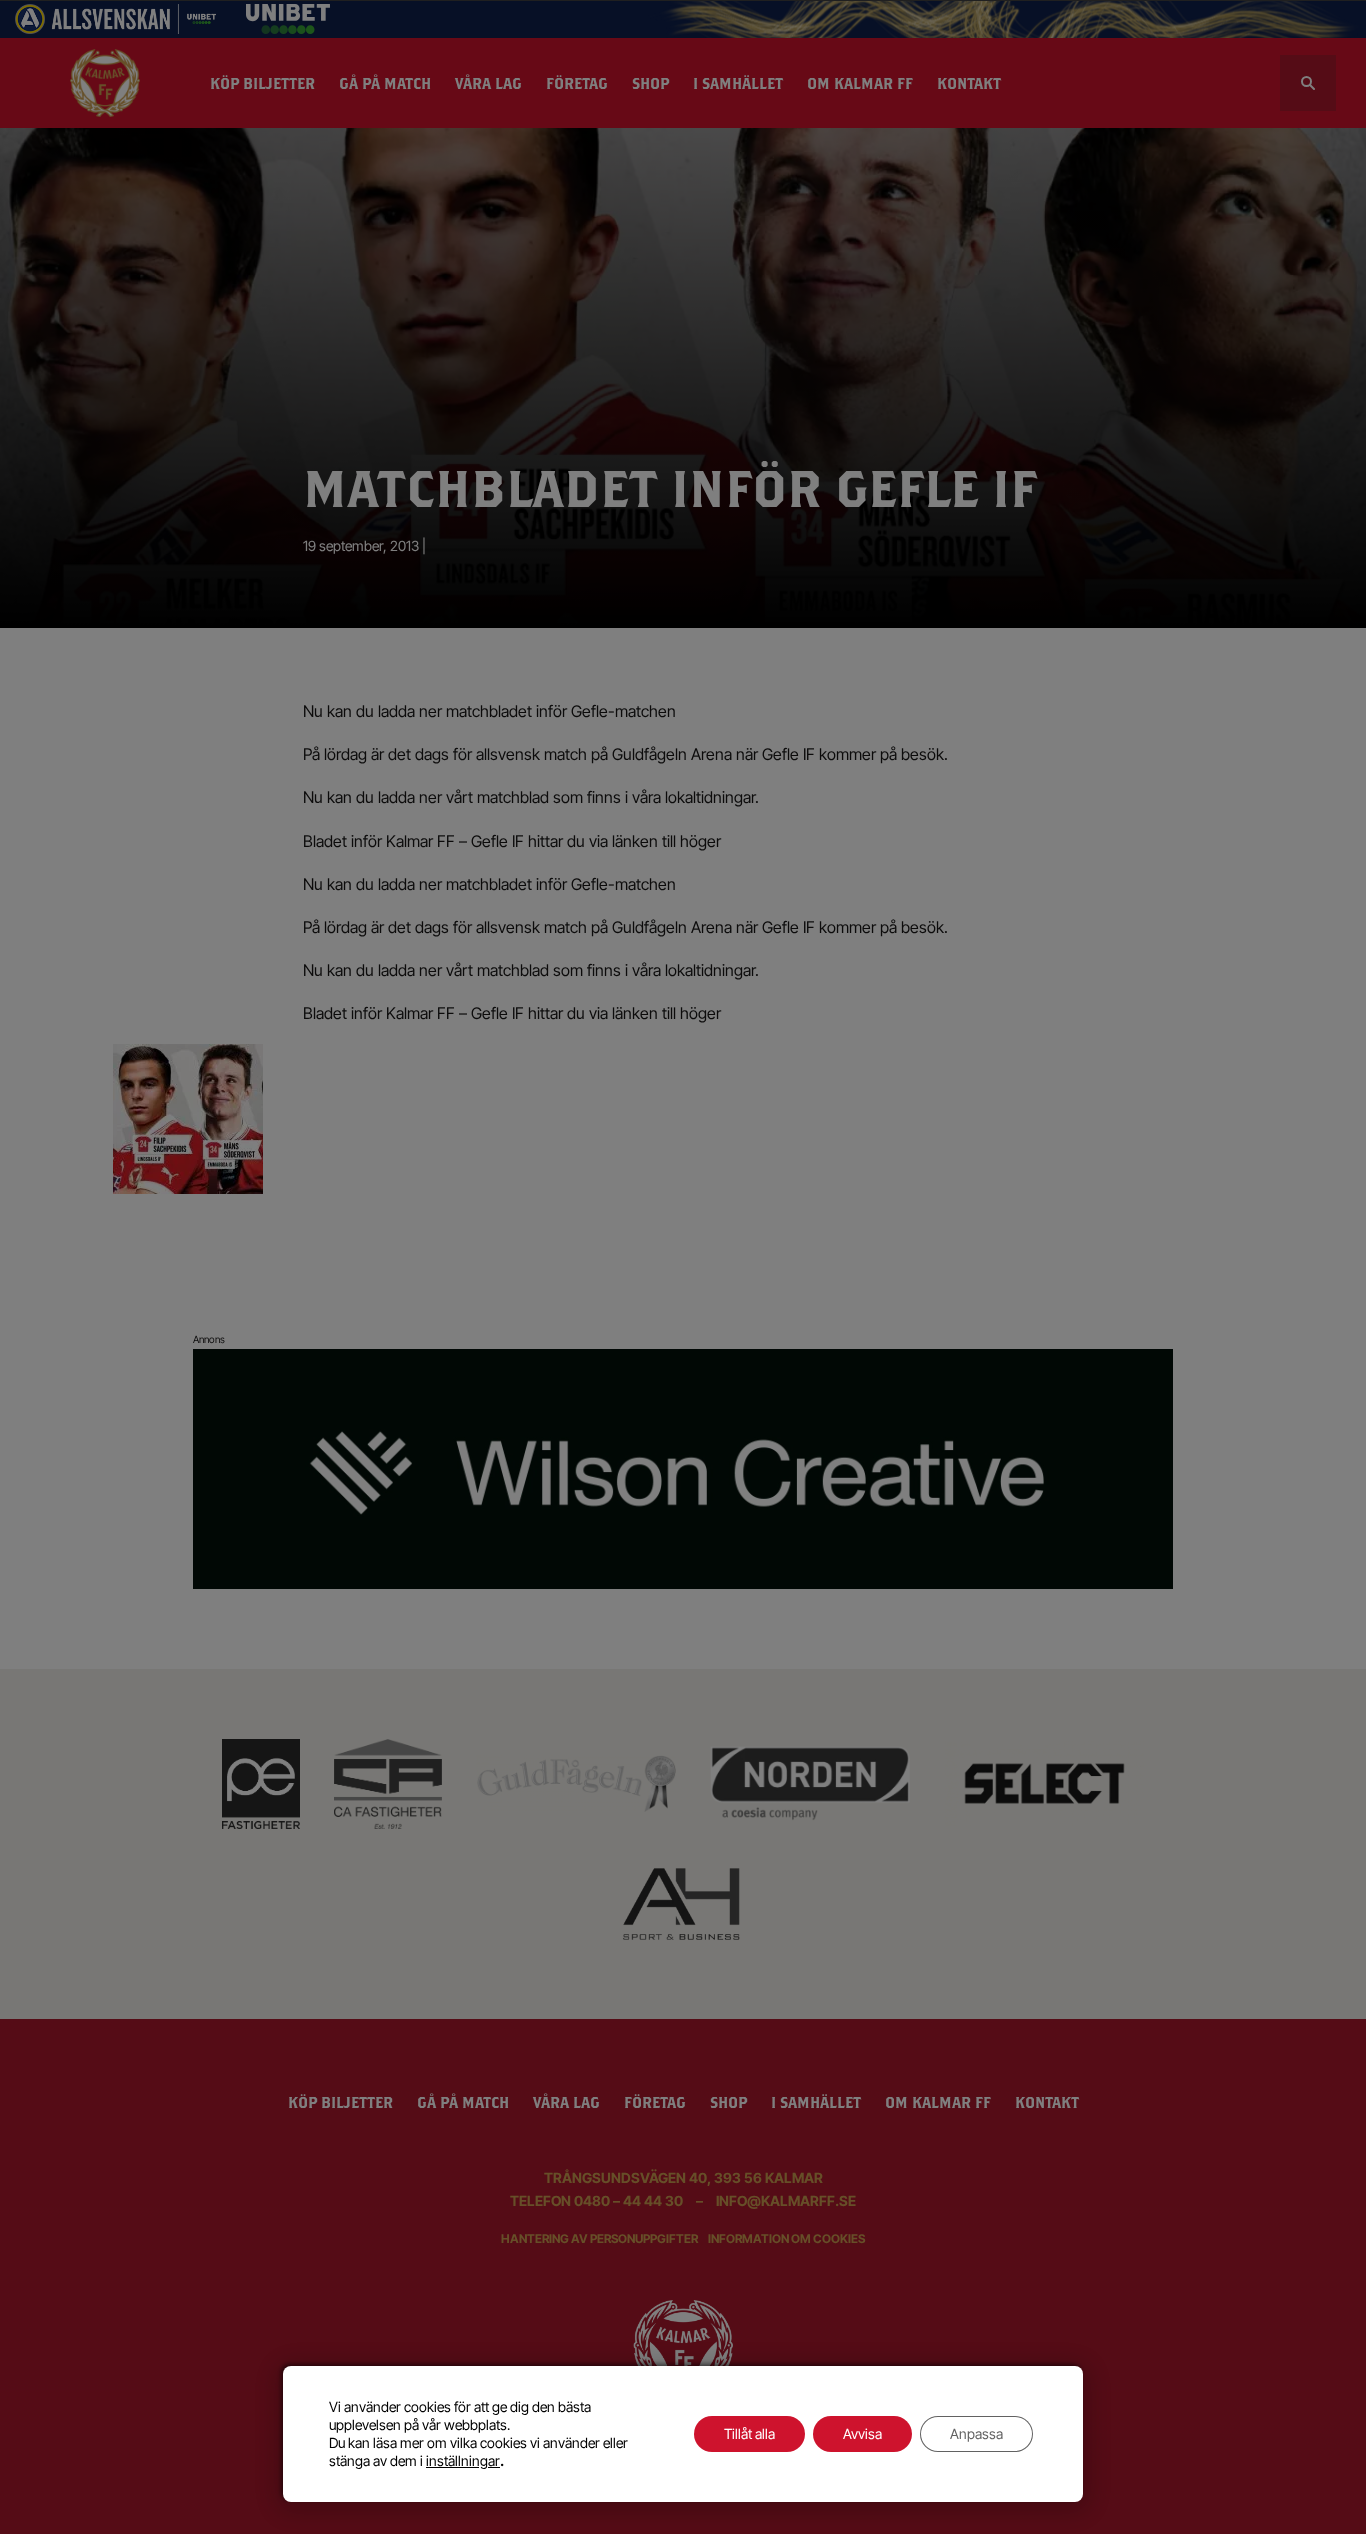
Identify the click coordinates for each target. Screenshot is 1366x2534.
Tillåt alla (749, 2433)
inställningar (463, 2460)
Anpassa (976, 2433)
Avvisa (862, 2433)
